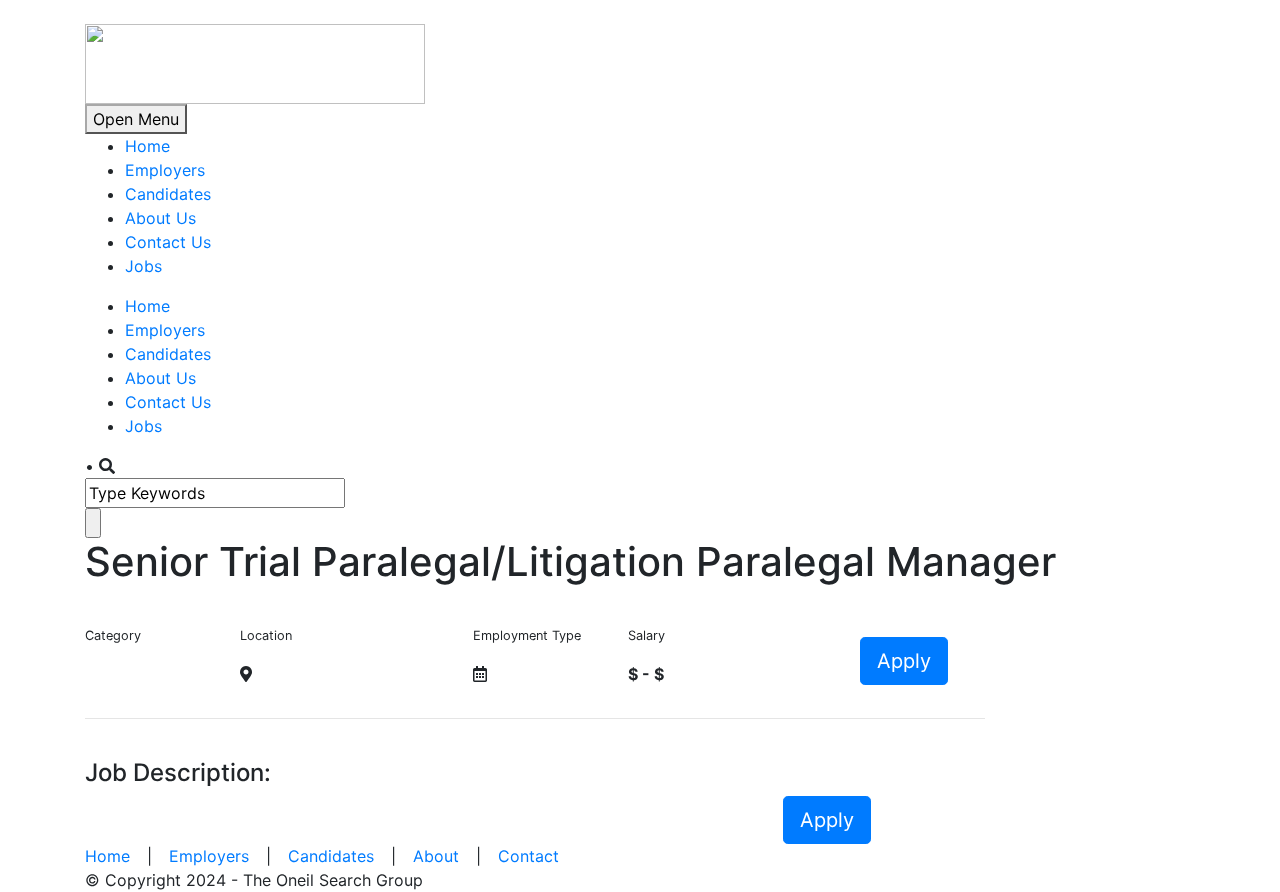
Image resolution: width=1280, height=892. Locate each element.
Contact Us (168, 242)
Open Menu (136, 119)
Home (147, 146)
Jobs (143, 266)
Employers (165, 170)
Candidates (168, 194)
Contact (528, 856)
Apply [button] (904, 661)
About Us (160, 218)
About (436, 856)
